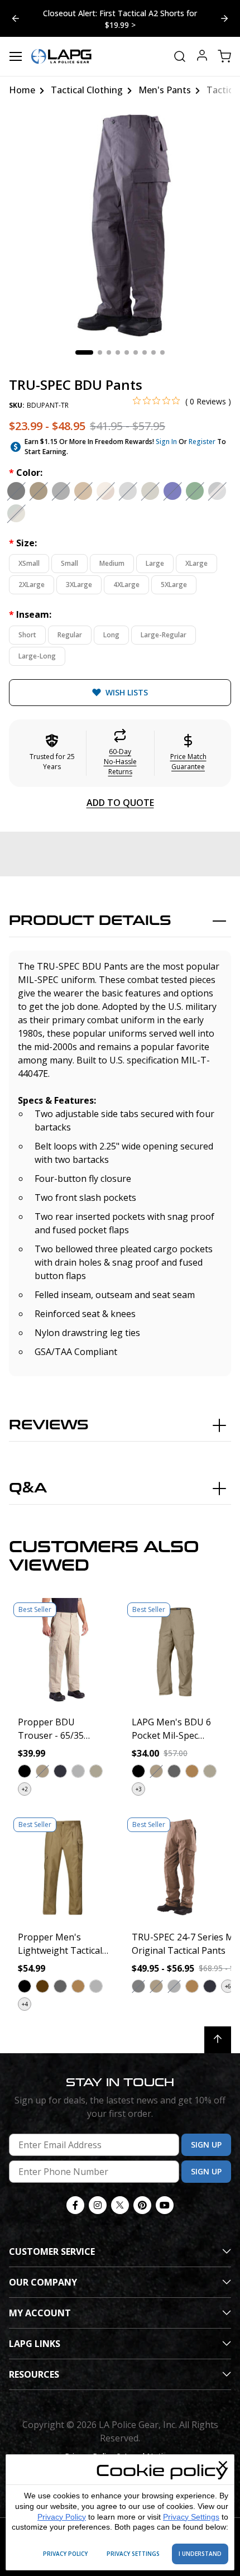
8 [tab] (153, 352)
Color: (26, 473)
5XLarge (174, 585)
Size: (23, 543)
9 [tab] (162, 352)
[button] (120, 753)
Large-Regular (164, 635)
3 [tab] (109, 352)
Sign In (166, 442)
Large (155, 563)
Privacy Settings (191, 2517)
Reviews (49, 1425)
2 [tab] (100, 352)
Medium (112, 563)
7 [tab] (145, 352)
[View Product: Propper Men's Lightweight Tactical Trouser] (63, 1867)
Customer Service (52, 2251)
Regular (70, 635)
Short (27, 635)
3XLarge (79, 585)
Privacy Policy (62, 2517)
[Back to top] (218, 2040)
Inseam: (30, 614)
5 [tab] (127, 352)
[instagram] (98, 2205)
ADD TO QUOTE (120, 803)
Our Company (43, 2282)
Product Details (90, 921)
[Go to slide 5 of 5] (224, 18)
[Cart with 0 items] (224, 56)
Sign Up (206, 2145)
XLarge (196, 563)
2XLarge (32, 585)
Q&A (28, 1488)
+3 (139, 1789)
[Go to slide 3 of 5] (16, 18)
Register (202, 442)
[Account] (202, 57)
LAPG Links (35, 2344)
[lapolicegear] (61, 56)
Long (111, 635)
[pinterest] (142, 2205)
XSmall (29, 563)
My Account (40, 2313)
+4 (25, 2004)
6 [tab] (136, 352)
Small (69, 563)
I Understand (200, 2554)
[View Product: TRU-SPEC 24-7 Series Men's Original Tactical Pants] (177, 1867)
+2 (25, 1789)
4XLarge (126, 585)
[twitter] (120, 2205)
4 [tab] (118, 352)
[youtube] (165, 2205)
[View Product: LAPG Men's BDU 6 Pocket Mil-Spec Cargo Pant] (177, 1652)
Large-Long (37, 656)
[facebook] (75, 2205)
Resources (34, 2374)
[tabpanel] (120, 226)
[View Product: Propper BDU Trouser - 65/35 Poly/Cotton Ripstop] (63, 1652)
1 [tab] (84, 352)
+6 (228, 1986)
